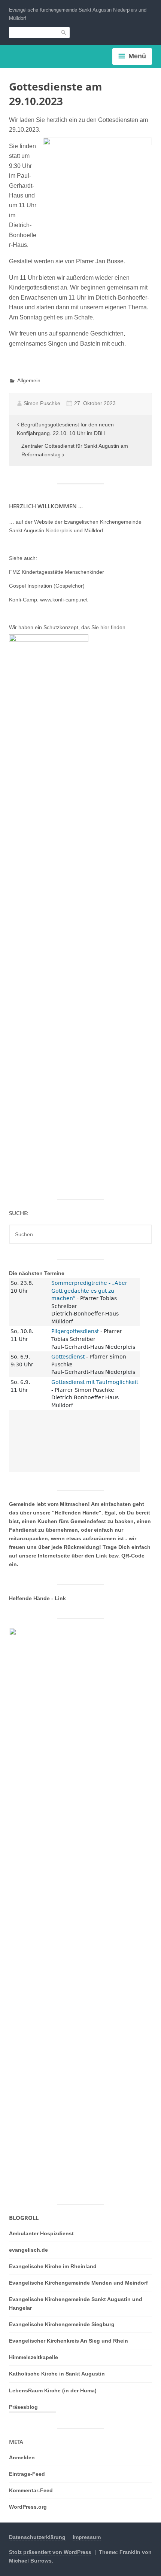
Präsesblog (23, 2407)
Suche (64, 32)
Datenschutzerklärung (37, 2537)
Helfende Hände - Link (37, 1598)
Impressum (87, 2537)
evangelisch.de (28, 2250)
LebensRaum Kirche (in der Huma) (53, 2390)
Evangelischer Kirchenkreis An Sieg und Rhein (69, 2341)
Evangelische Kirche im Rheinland (53, 2266)
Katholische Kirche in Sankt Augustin (57, 2374)
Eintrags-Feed (27, 2474)
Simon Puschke (42, 403)
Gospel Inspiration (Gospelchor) (47, 586)
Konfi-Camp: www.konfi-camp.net (48, 600)
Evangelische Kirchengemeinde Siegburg (62, 2324)
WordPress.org (28, 2507)
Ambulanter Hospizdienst (41, 2233)
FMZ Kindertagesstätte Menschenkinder (57, 572)
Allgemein (29, 380)
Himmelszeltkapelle (34, 2357)
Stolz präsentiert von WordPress (50, 2552)
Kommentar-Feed (31, 2490)
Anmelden (22, 2457)
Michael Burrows (30, 2561)
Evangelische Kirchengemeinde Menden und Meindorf (78, 2283)
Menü (137, 56)
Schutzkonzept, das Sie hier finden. (85, 627)
